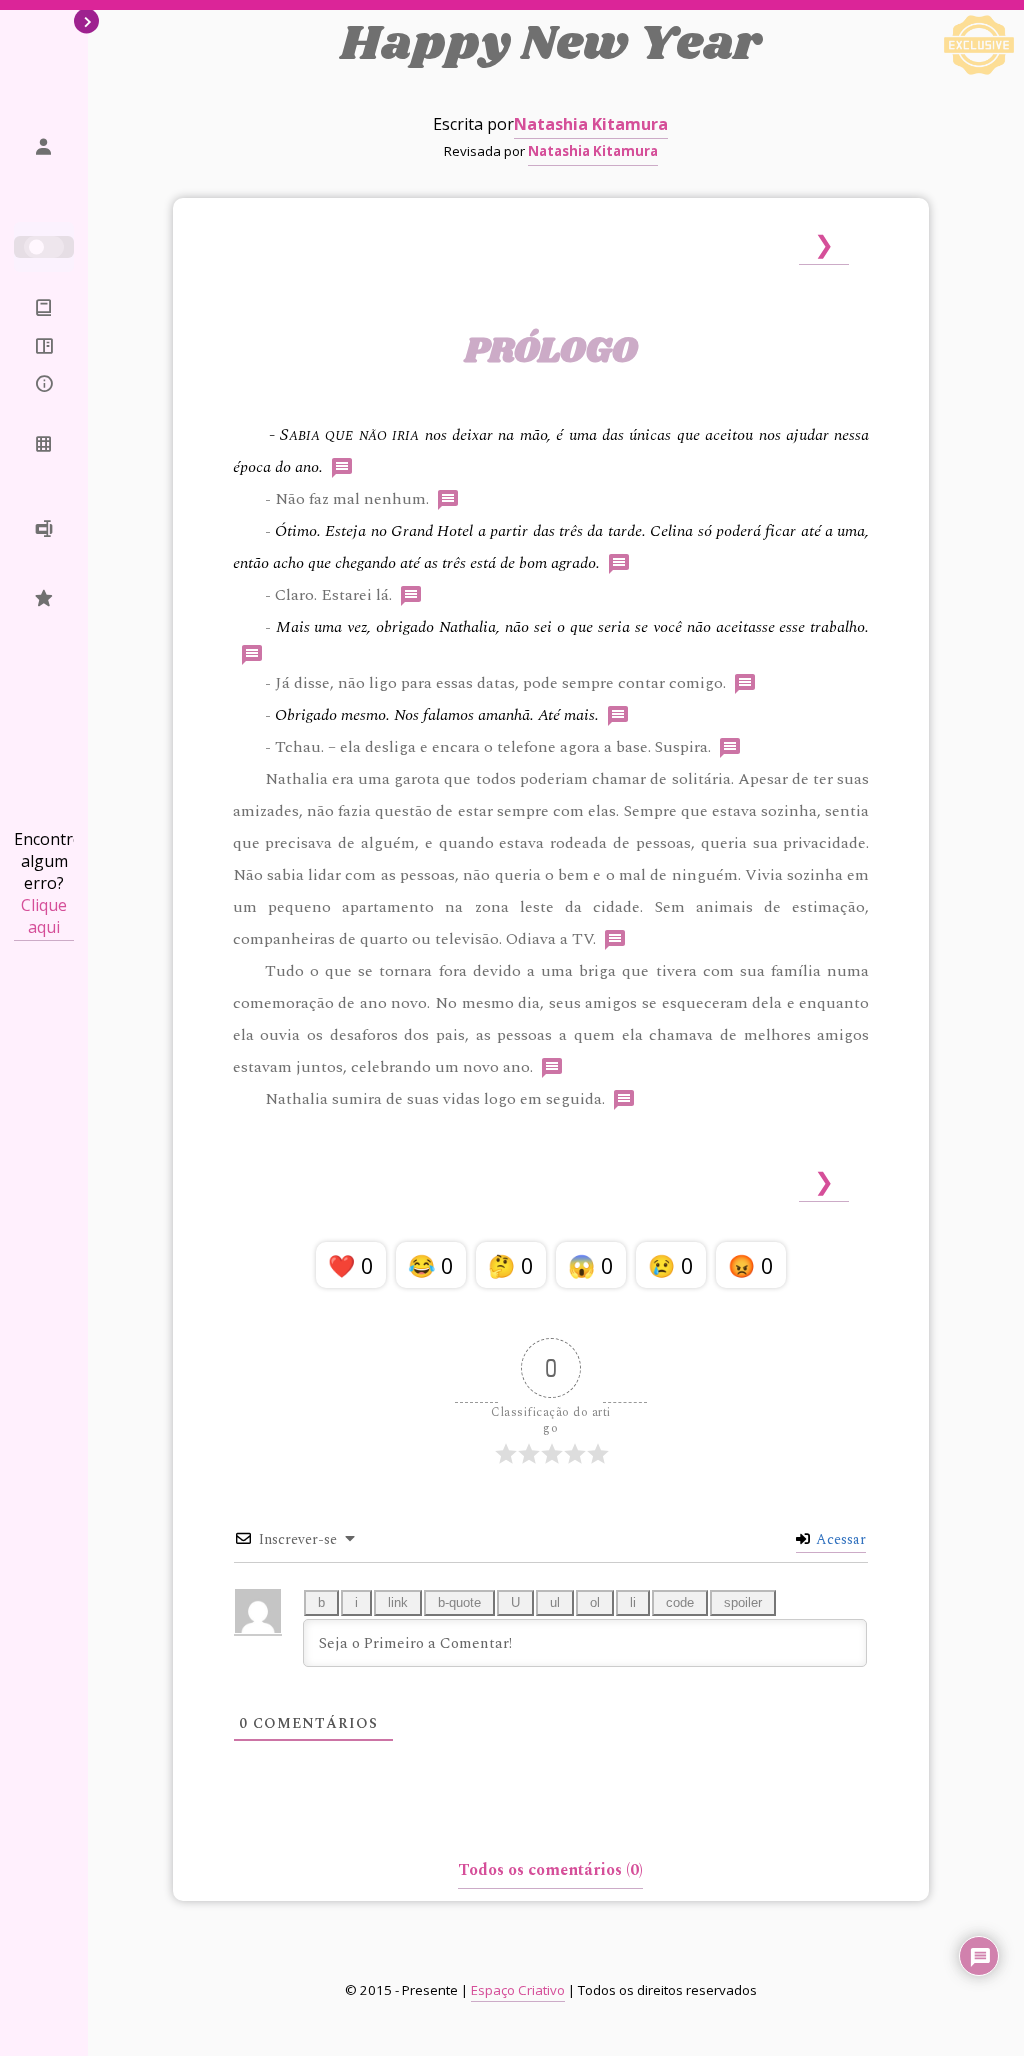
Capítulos (44, 347)
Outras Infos (44, 396)
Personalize (44, 445)
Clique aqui (44, 916)
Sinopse (44, 309)
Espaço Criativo (518, 1990)
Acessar (839, 1539)
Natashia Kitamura (591, 124)
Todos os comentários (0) (550, 1870)
